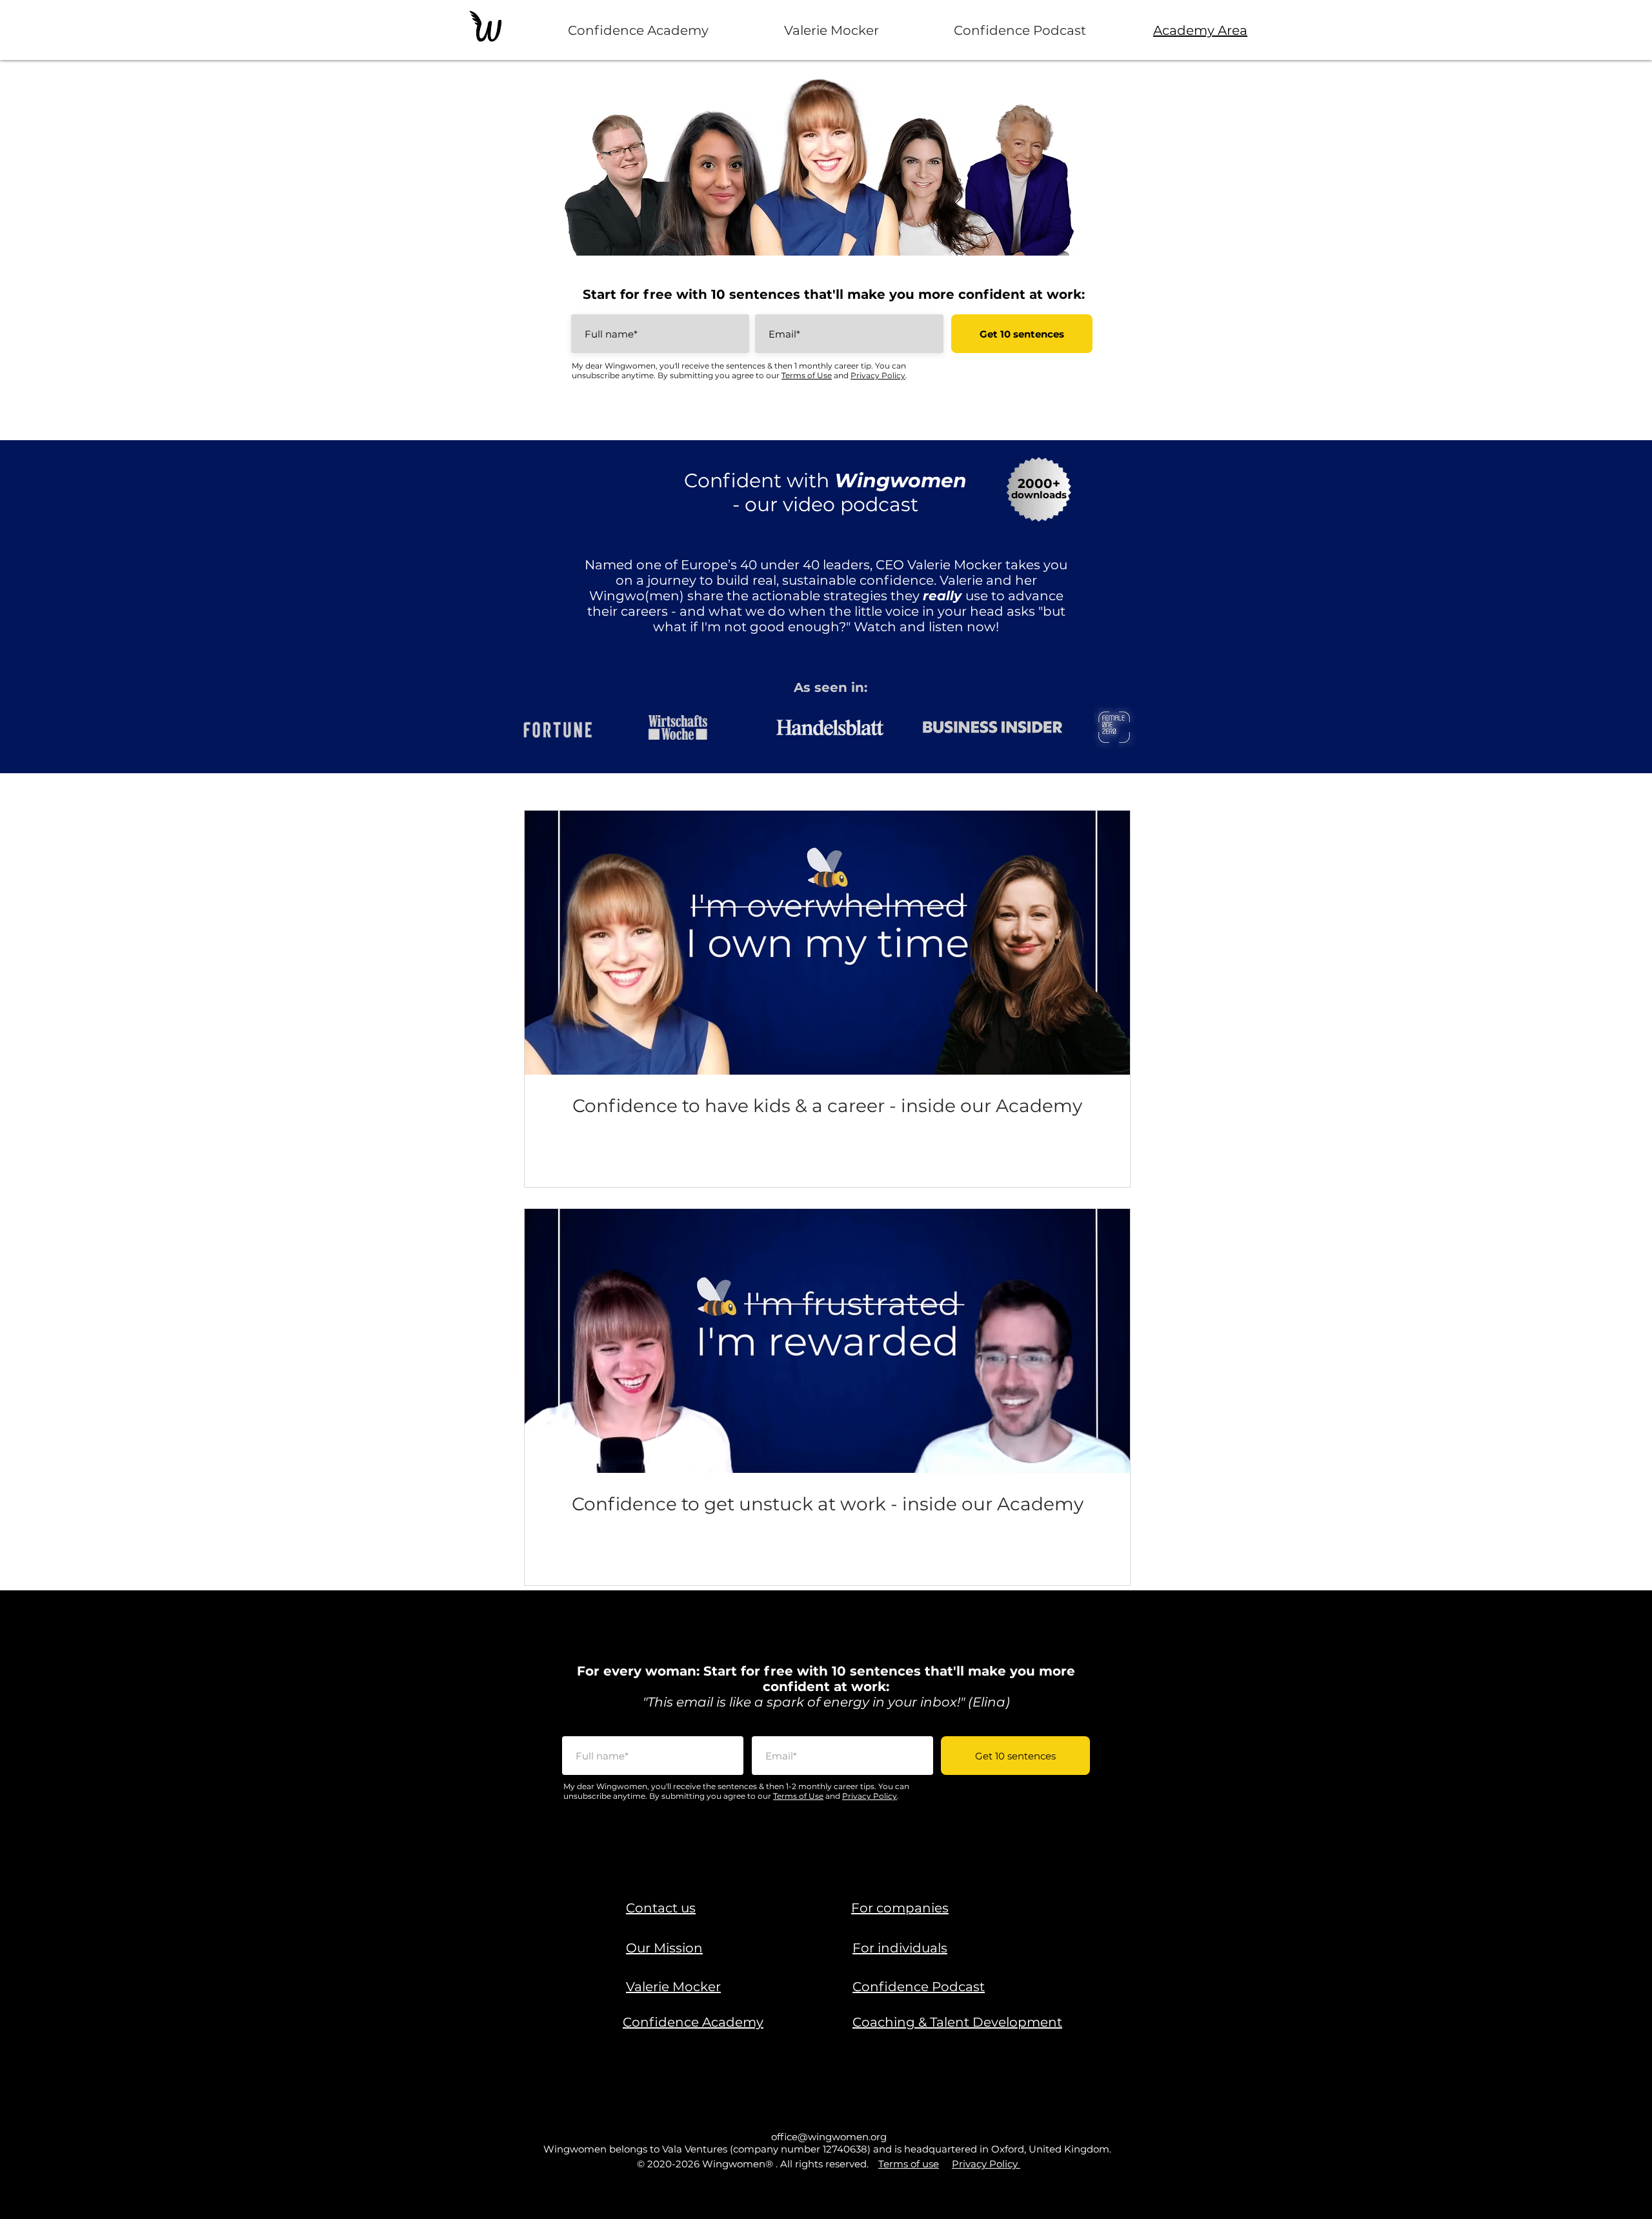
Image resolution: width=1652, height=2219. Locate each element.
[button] (661, 1908)
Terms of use (909, 2164)
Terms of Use (807, 375)
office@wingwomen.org (829, 2137)
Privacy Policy (878, 375)
